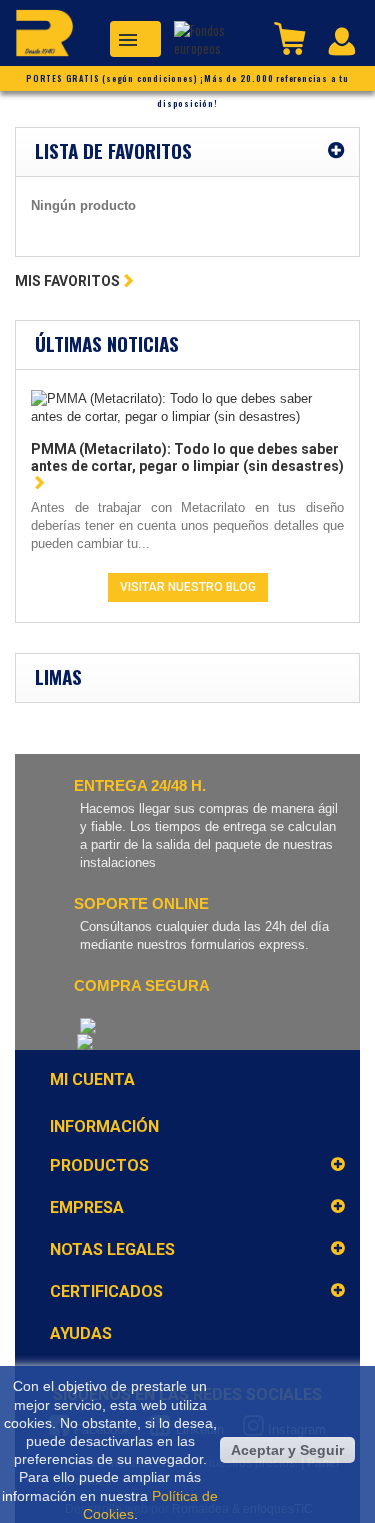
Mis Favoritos (67, 281)
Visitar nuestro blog (188, 587)
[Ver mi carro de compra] (292, 37)
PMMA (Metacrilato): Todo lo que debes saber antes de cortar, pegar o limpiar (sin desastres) (187, 457)
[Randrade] (37, 36)
